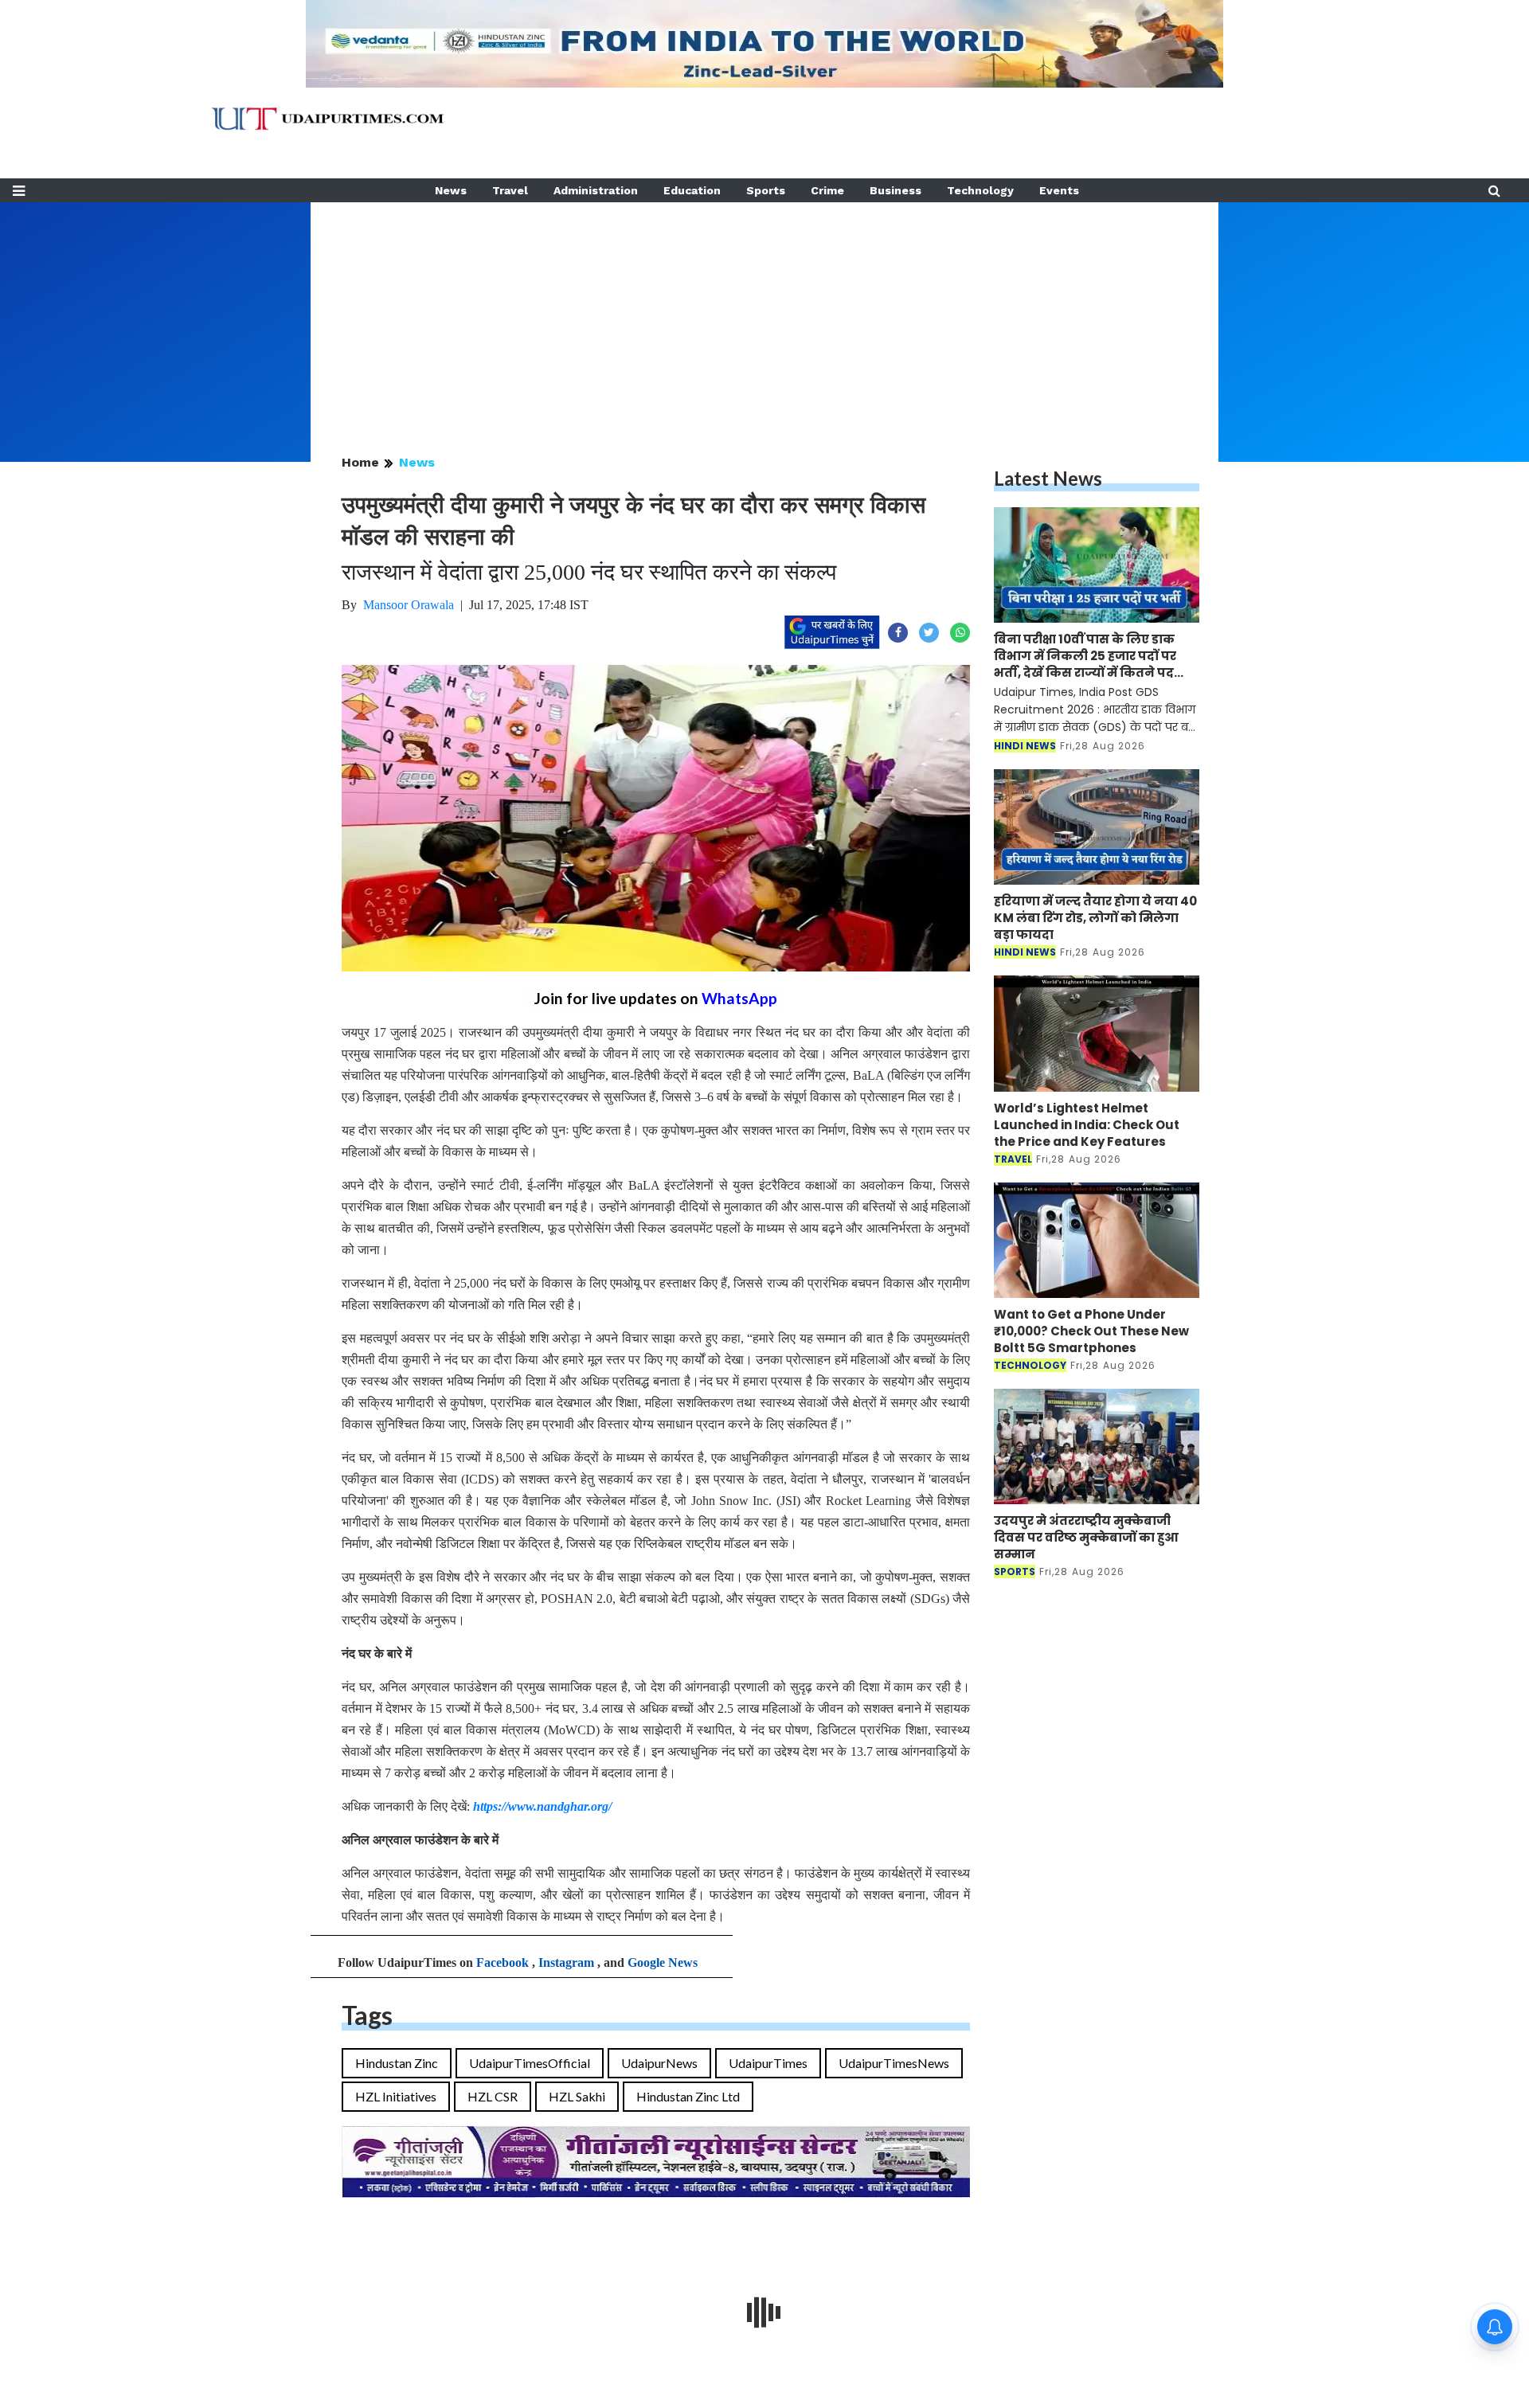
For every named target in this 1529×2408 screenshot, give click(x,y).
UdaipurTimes (768, 2063)
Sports (766, 190)
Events (1059, 190)
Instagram (566, 1962)
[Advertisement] (764, 314)
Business (896, 190)
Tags (367, 2015)
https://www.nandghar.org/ (542, 1806)
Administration (596, 190)
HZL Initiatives (396, 2096)
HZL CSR (493, 2096)
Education (692, 190)
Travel (510, 190)
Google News (663, 1962)
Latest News (1048, 478)
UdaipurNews (659, 2063)
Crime (827, 190)
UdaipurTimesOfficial (530, 2063)
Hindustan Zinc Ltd (688, 2096)
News (451, 190)
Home (360, 462)
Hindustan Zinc (397, 2063)
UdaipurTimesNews (894, 2063)
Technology (980, 190)
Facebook (502, 1962)
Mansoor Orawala (409, 605)
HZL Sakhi (577, 2096)
